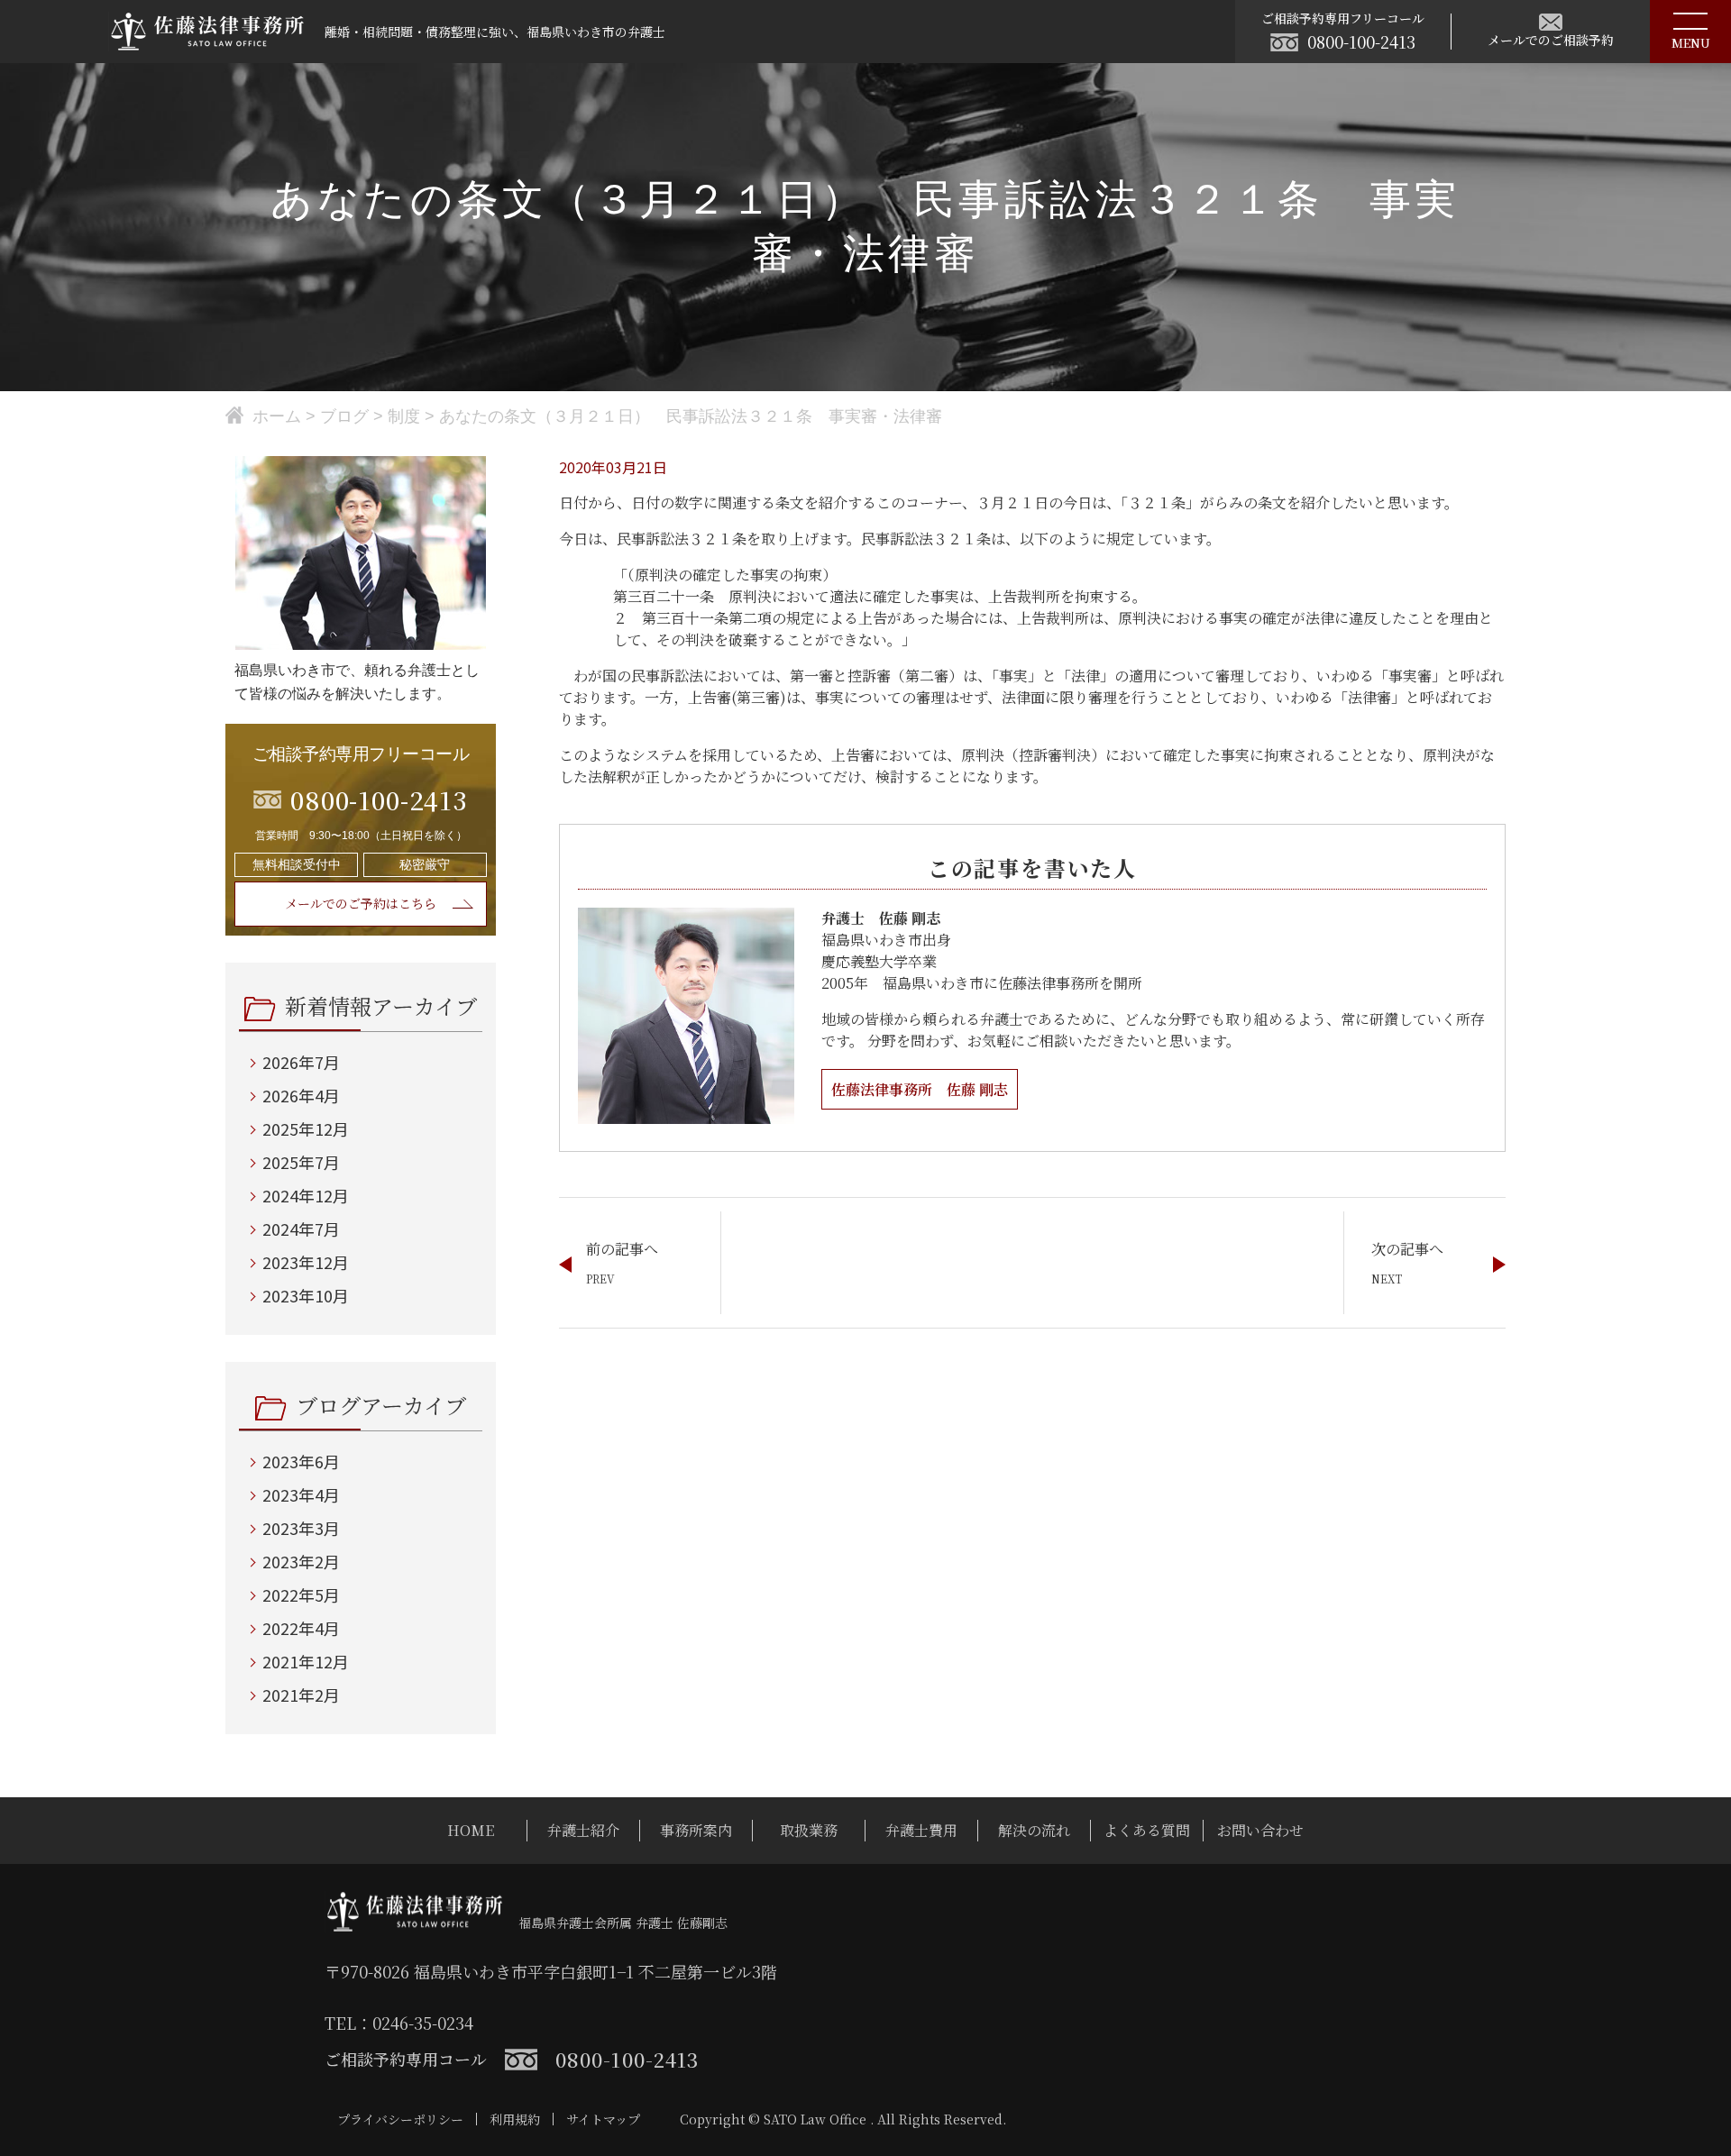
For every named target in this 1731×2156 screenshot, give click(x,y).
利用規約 (515, 2119)
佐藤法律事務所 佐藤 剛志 (920, 1089)
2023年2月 (301, 1561)
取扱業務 (809, 1830)
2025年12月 (306, 1128)
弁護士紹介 (583, 1830)
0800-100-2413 (1361, 41)
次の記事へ (1407, 1249)
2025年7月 (301, 1162)
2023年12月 (306, 1262)
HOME (471, 1830)
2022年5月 (301, 1594)
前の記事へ (622, 1249)
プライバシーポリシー (400, 2119)
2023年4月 (301, 1494)
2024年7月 (301, 1229)
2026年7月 (301, 1062)
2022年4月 (301, 1628)
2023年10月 (306, 1295)
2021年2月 (301, 1695)
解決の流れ (1034, 1830)
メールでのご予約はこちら (361, 903)
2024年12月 (306, 1195)
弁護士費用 (921, 1830)
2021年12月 (306, 1661)
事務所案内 (696, 1830)
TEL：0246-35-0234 (399, 2023)
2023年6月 (301, 1461)
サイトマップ (603, 2119)
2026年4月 (301, 1095)
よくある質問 (1147, 1830)
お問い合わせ (1260, 1830)
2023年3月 (301, 1528)
